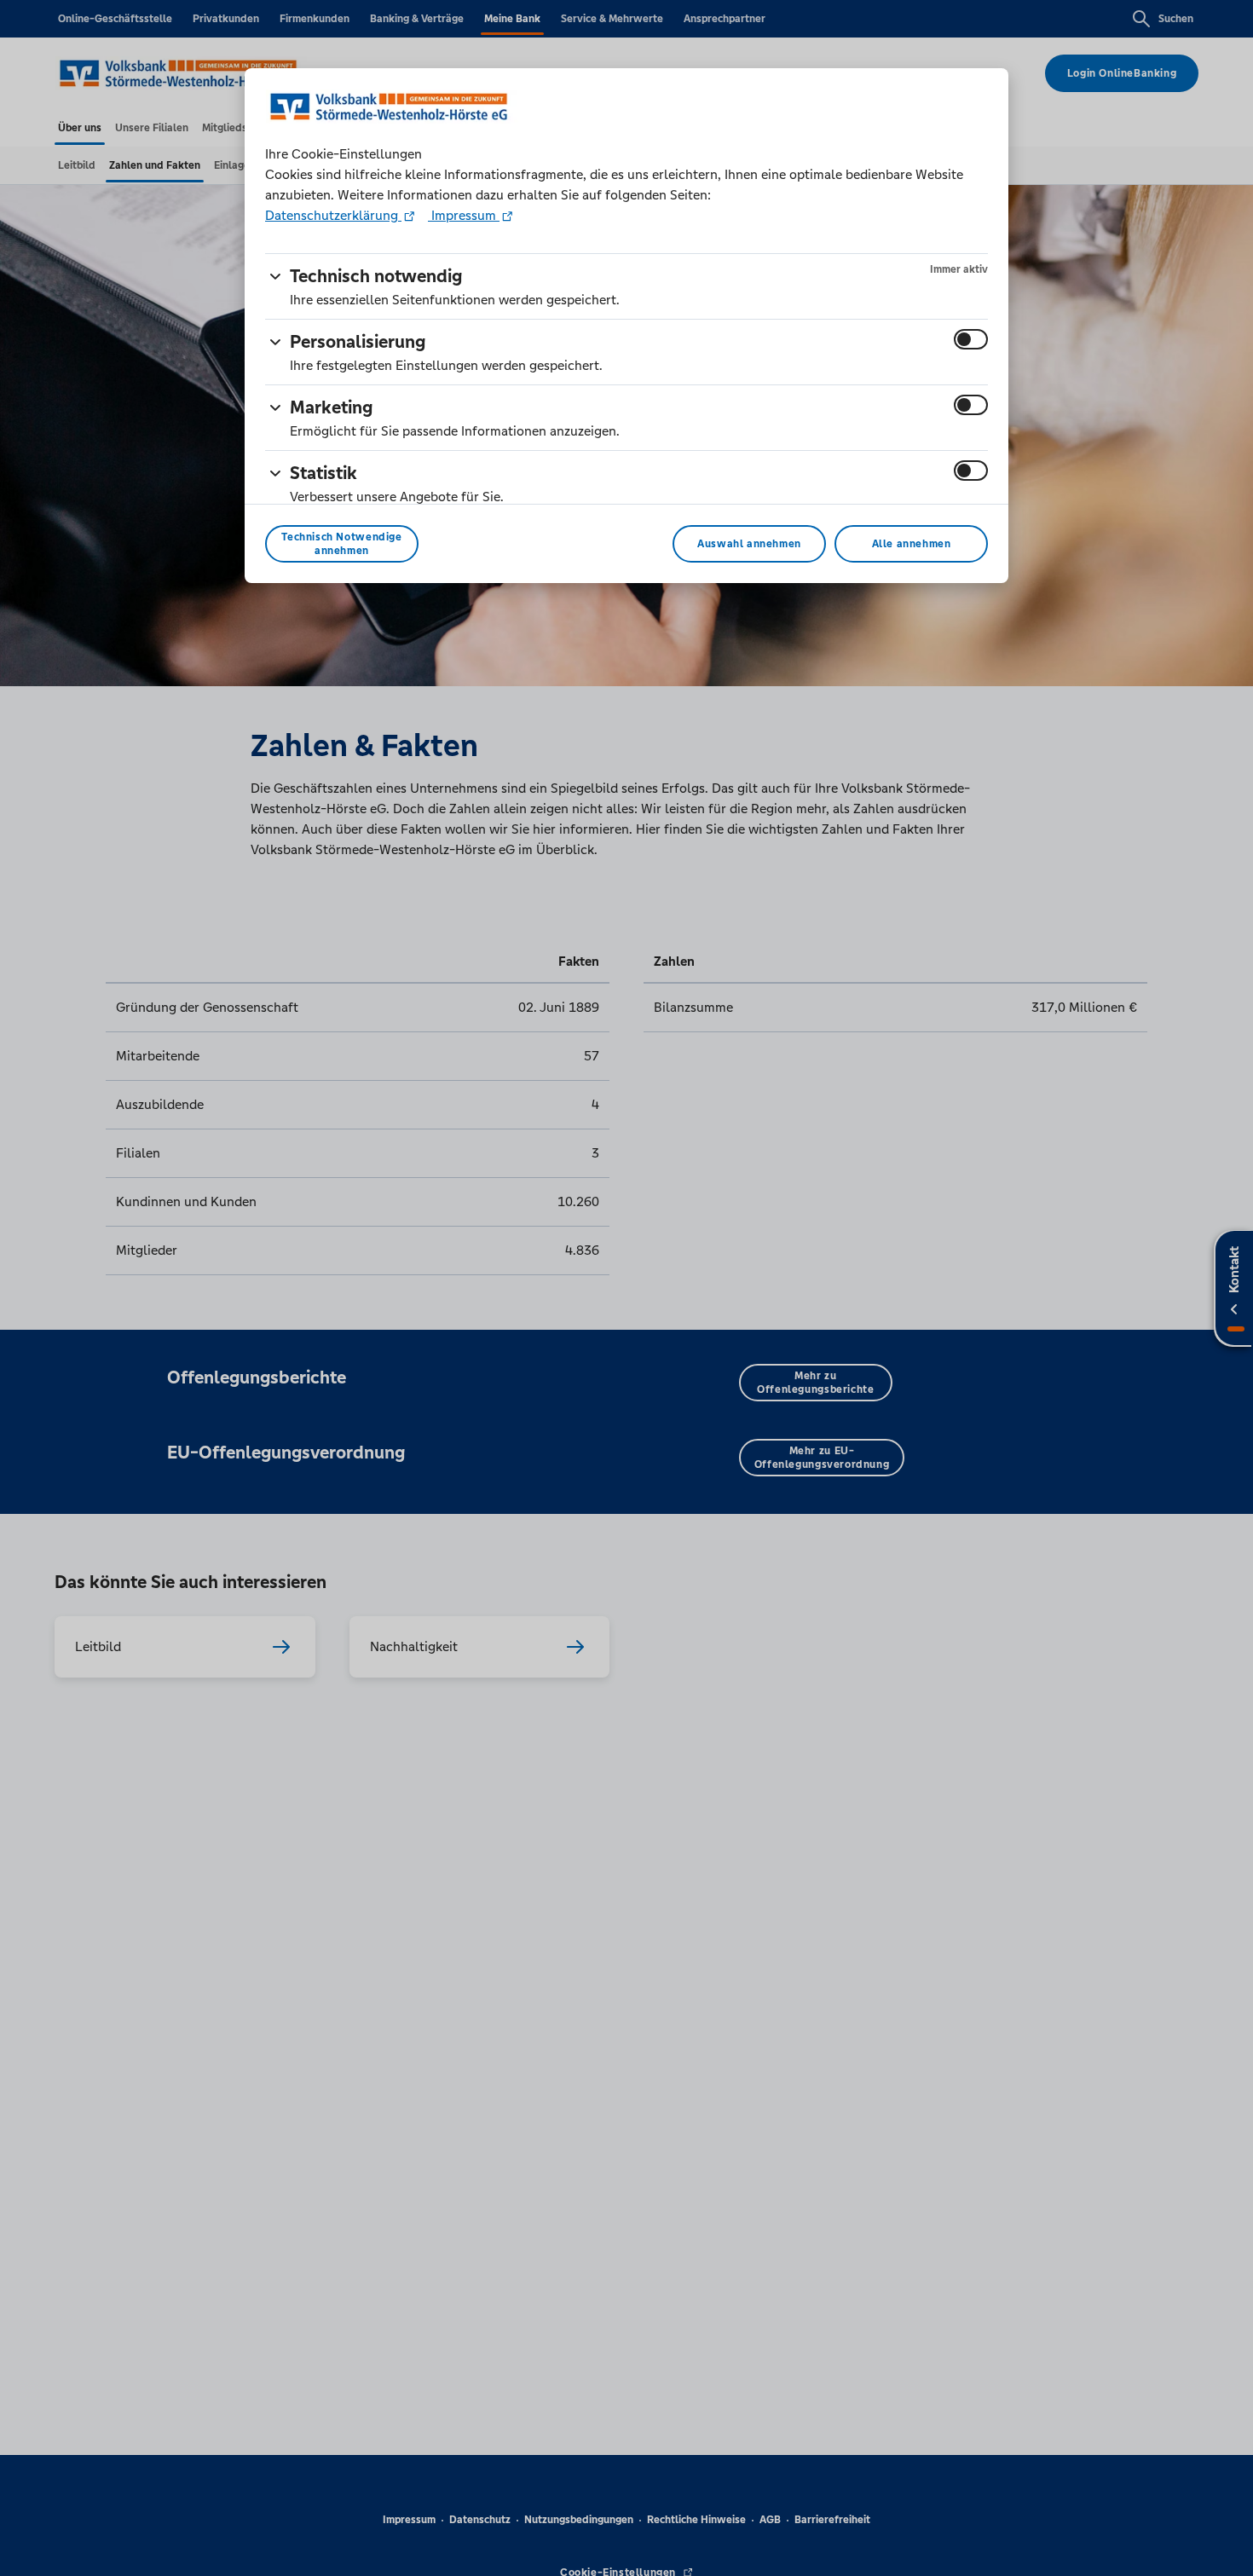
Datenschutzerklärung (333, 215)
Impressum (464, 215)
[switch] (971, 339)
